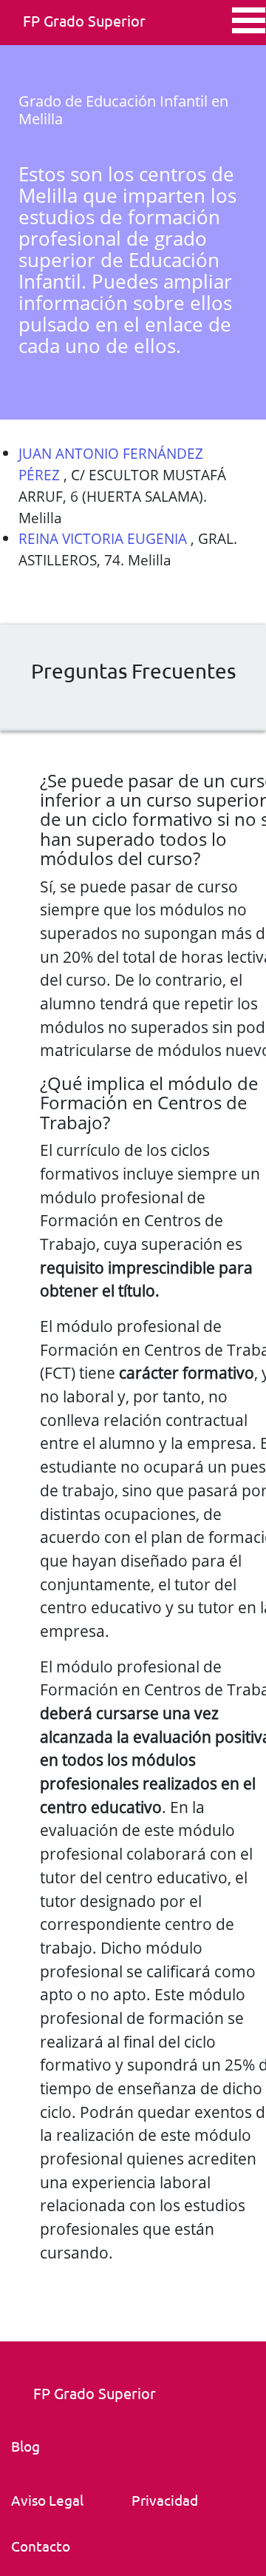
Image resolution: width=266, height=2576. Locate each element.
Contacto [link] (41, 2546)
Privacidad (165, 2500)
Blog (25, 2446)
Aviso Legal (47, 2500)
